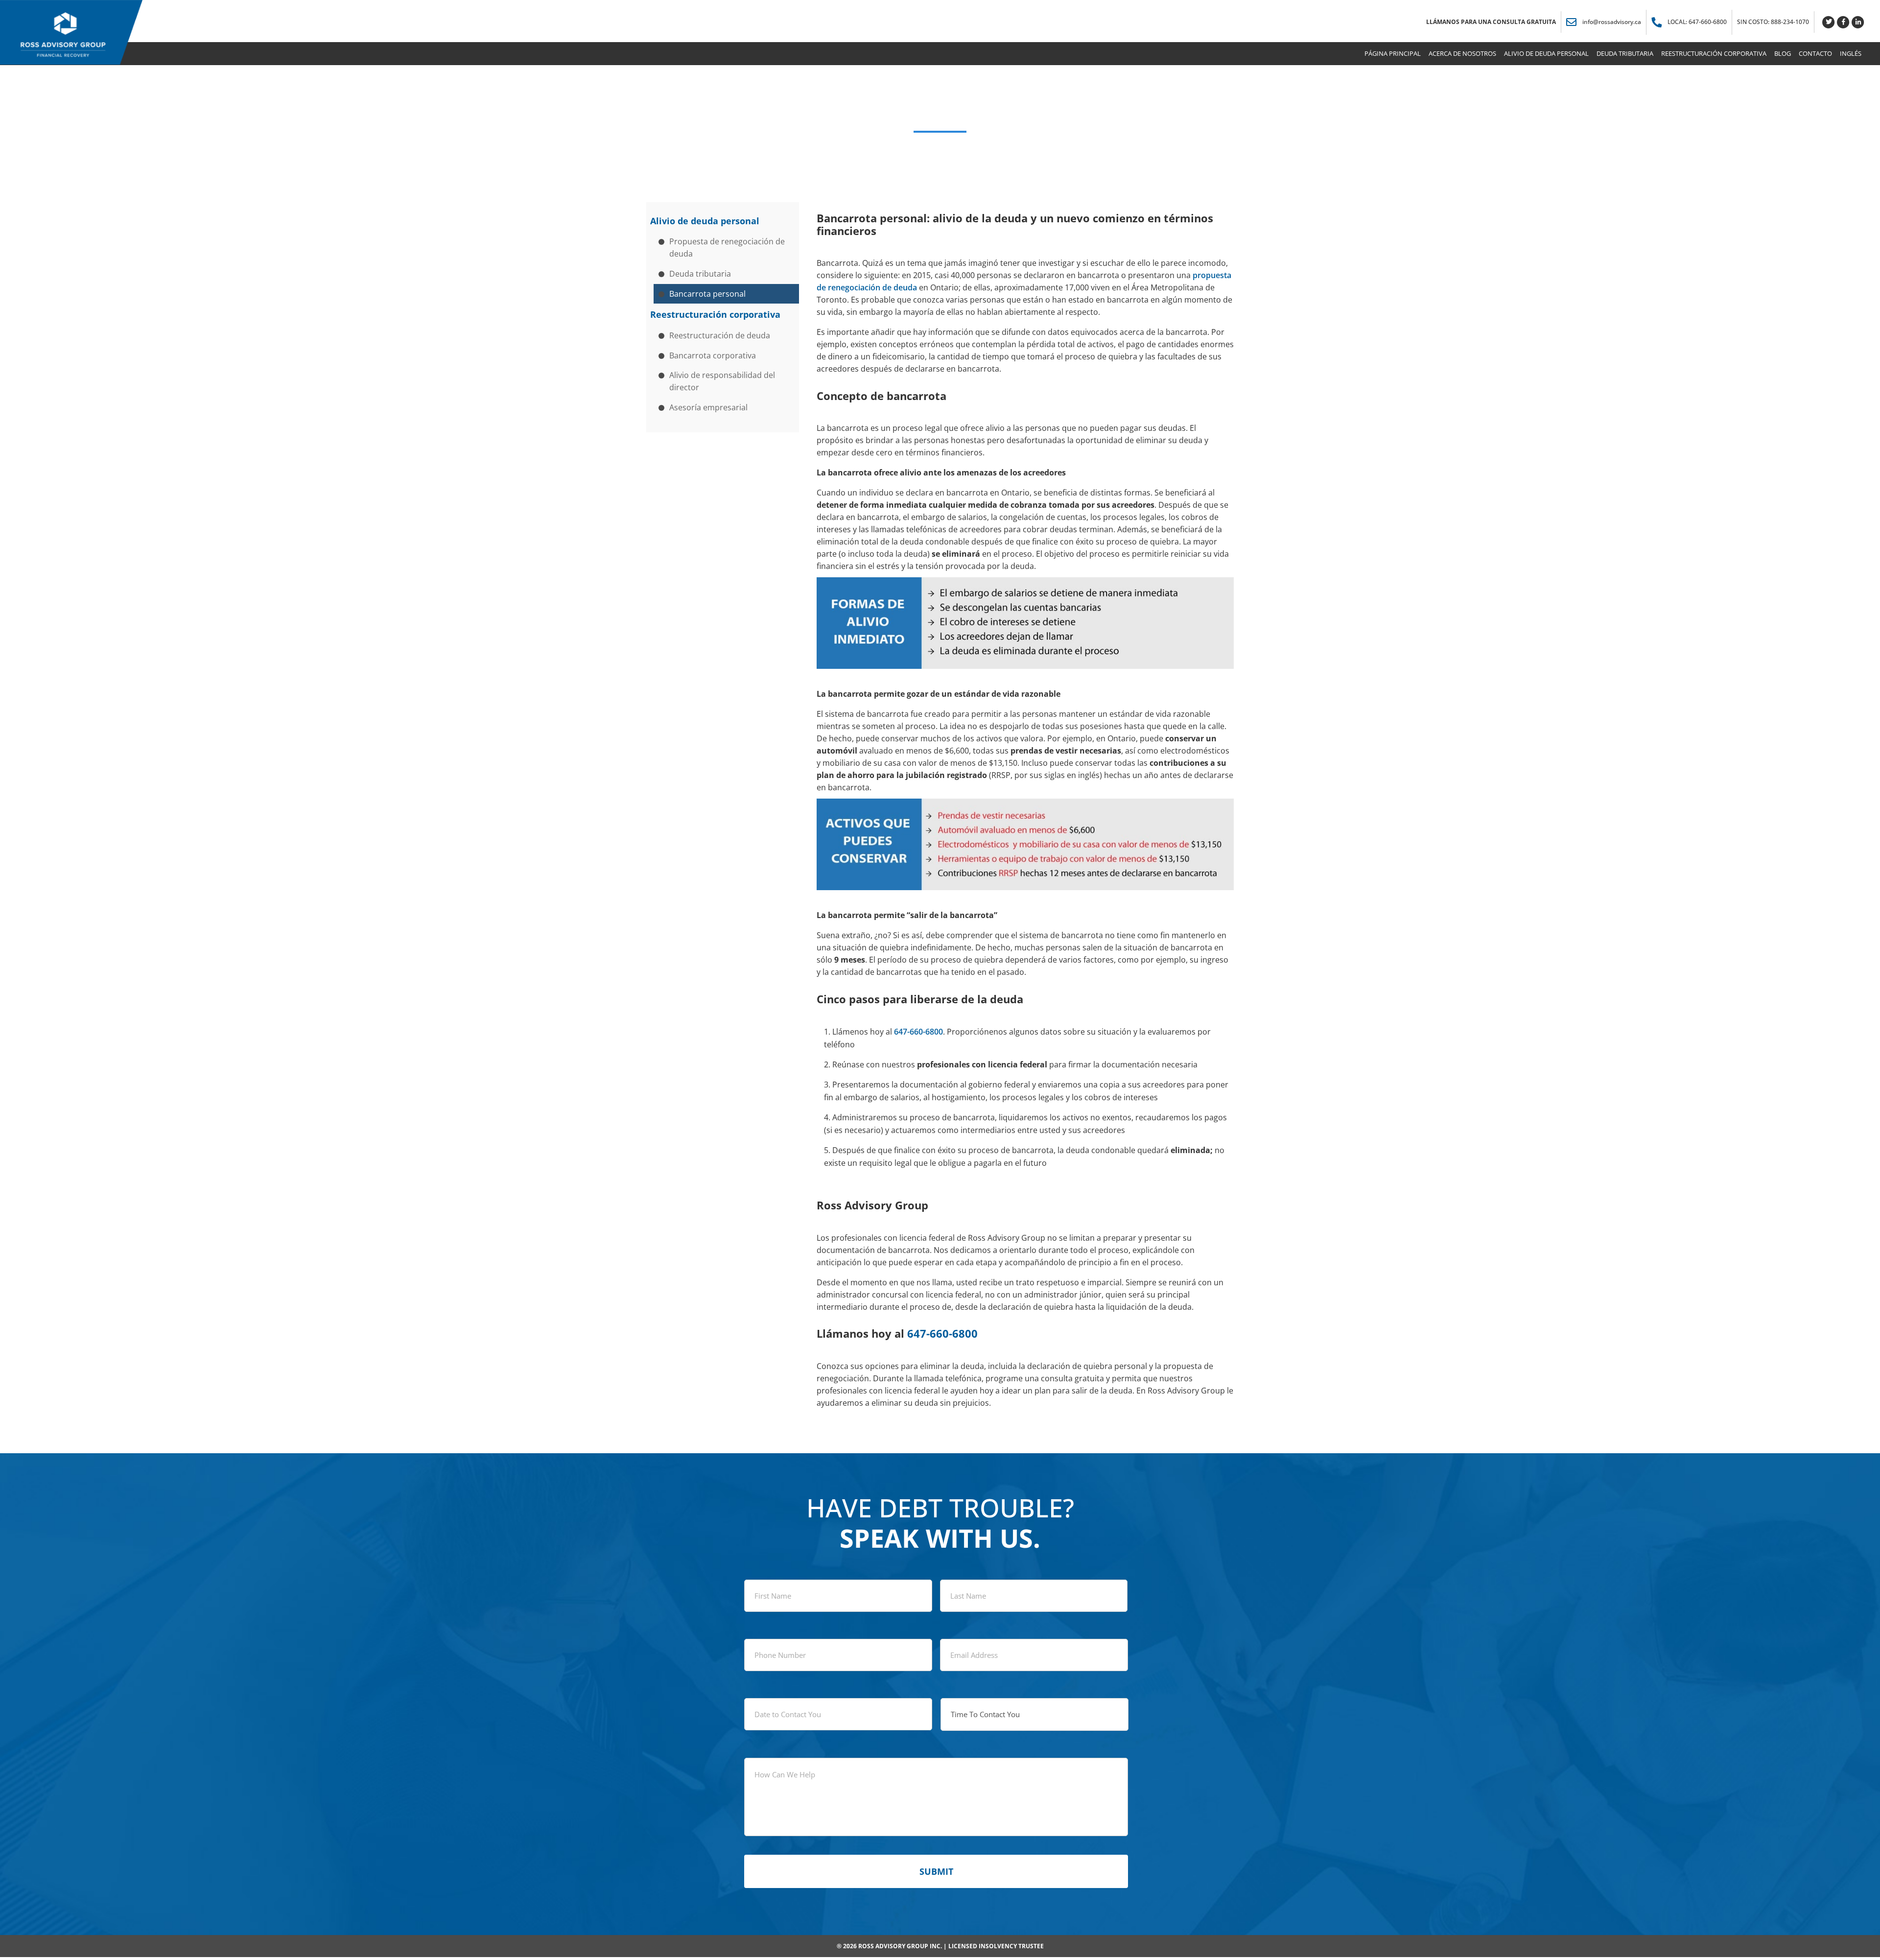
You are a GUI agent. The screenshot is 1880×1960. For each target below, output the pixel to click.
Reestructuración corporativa (715, 314)
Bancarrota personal (707, 294)
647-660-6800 (918, 1032)
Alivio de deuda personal (705, 221)
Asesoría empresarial (708, 407)
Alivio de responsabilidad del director (722, 381)
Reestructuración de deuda (720, 335)
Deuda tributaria (700, 274)
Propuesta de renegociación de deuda (727, 248)
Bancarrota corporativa (713, 355)
